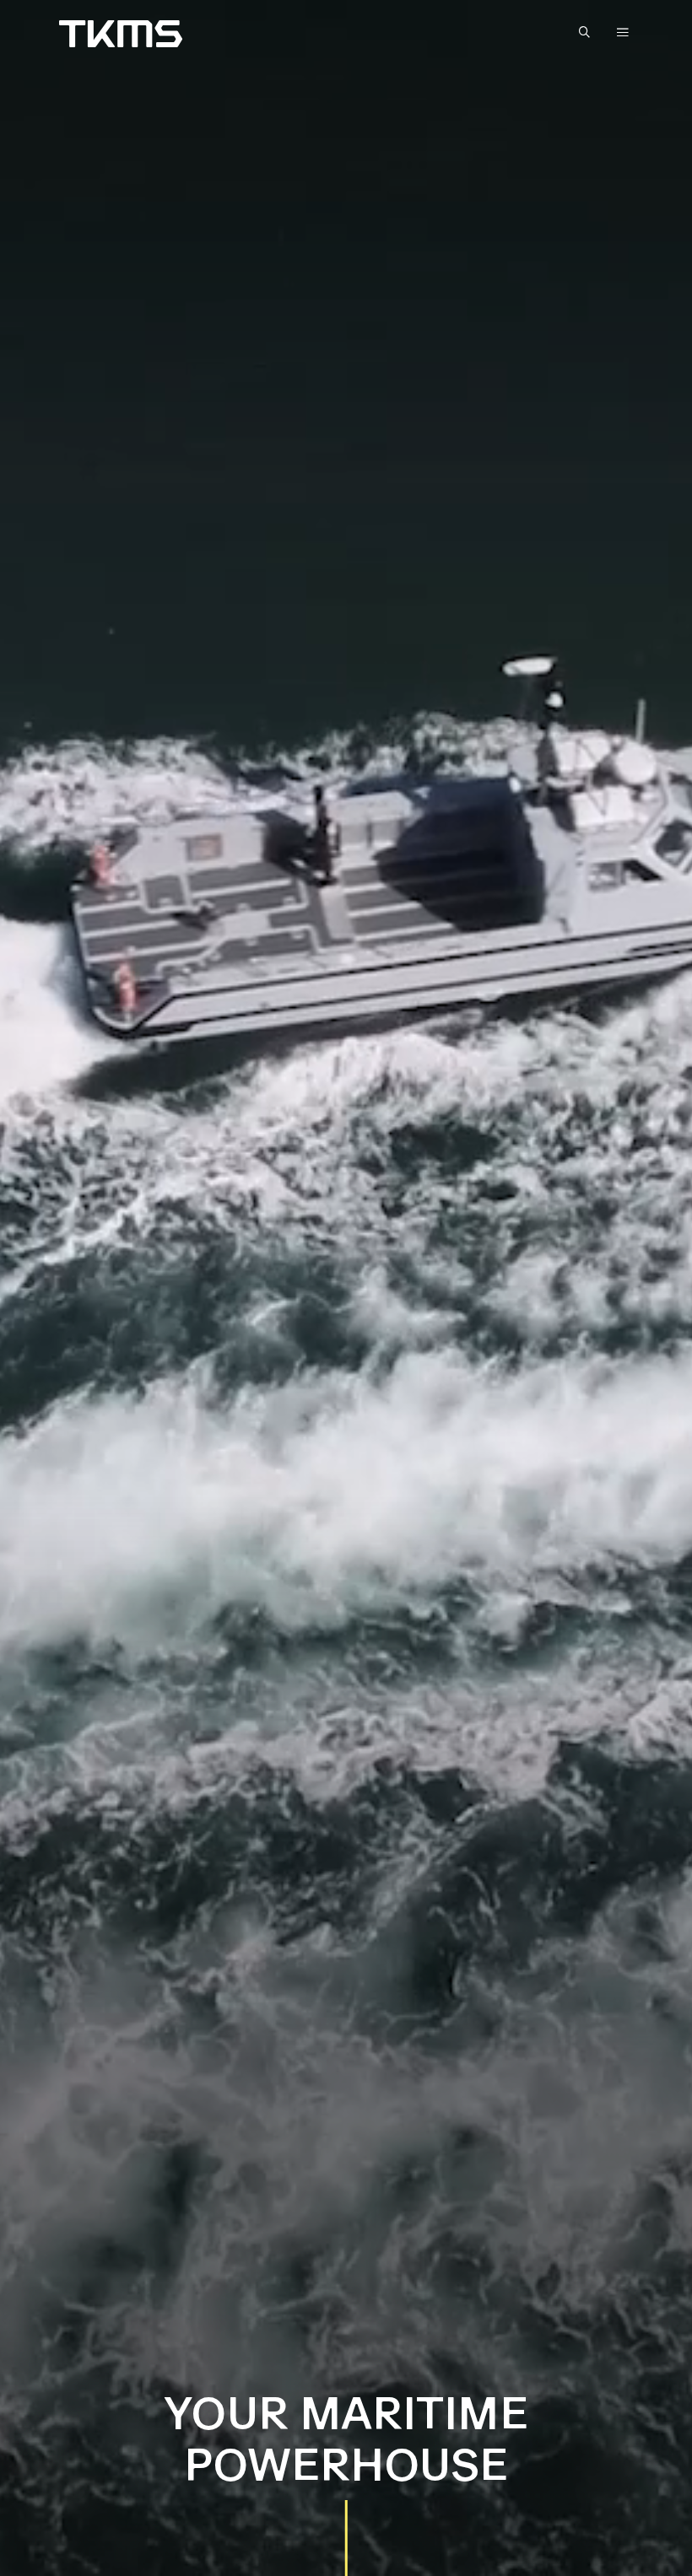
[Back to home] (121, 34)
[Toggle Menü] (623, 32)
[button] (588, 33)
